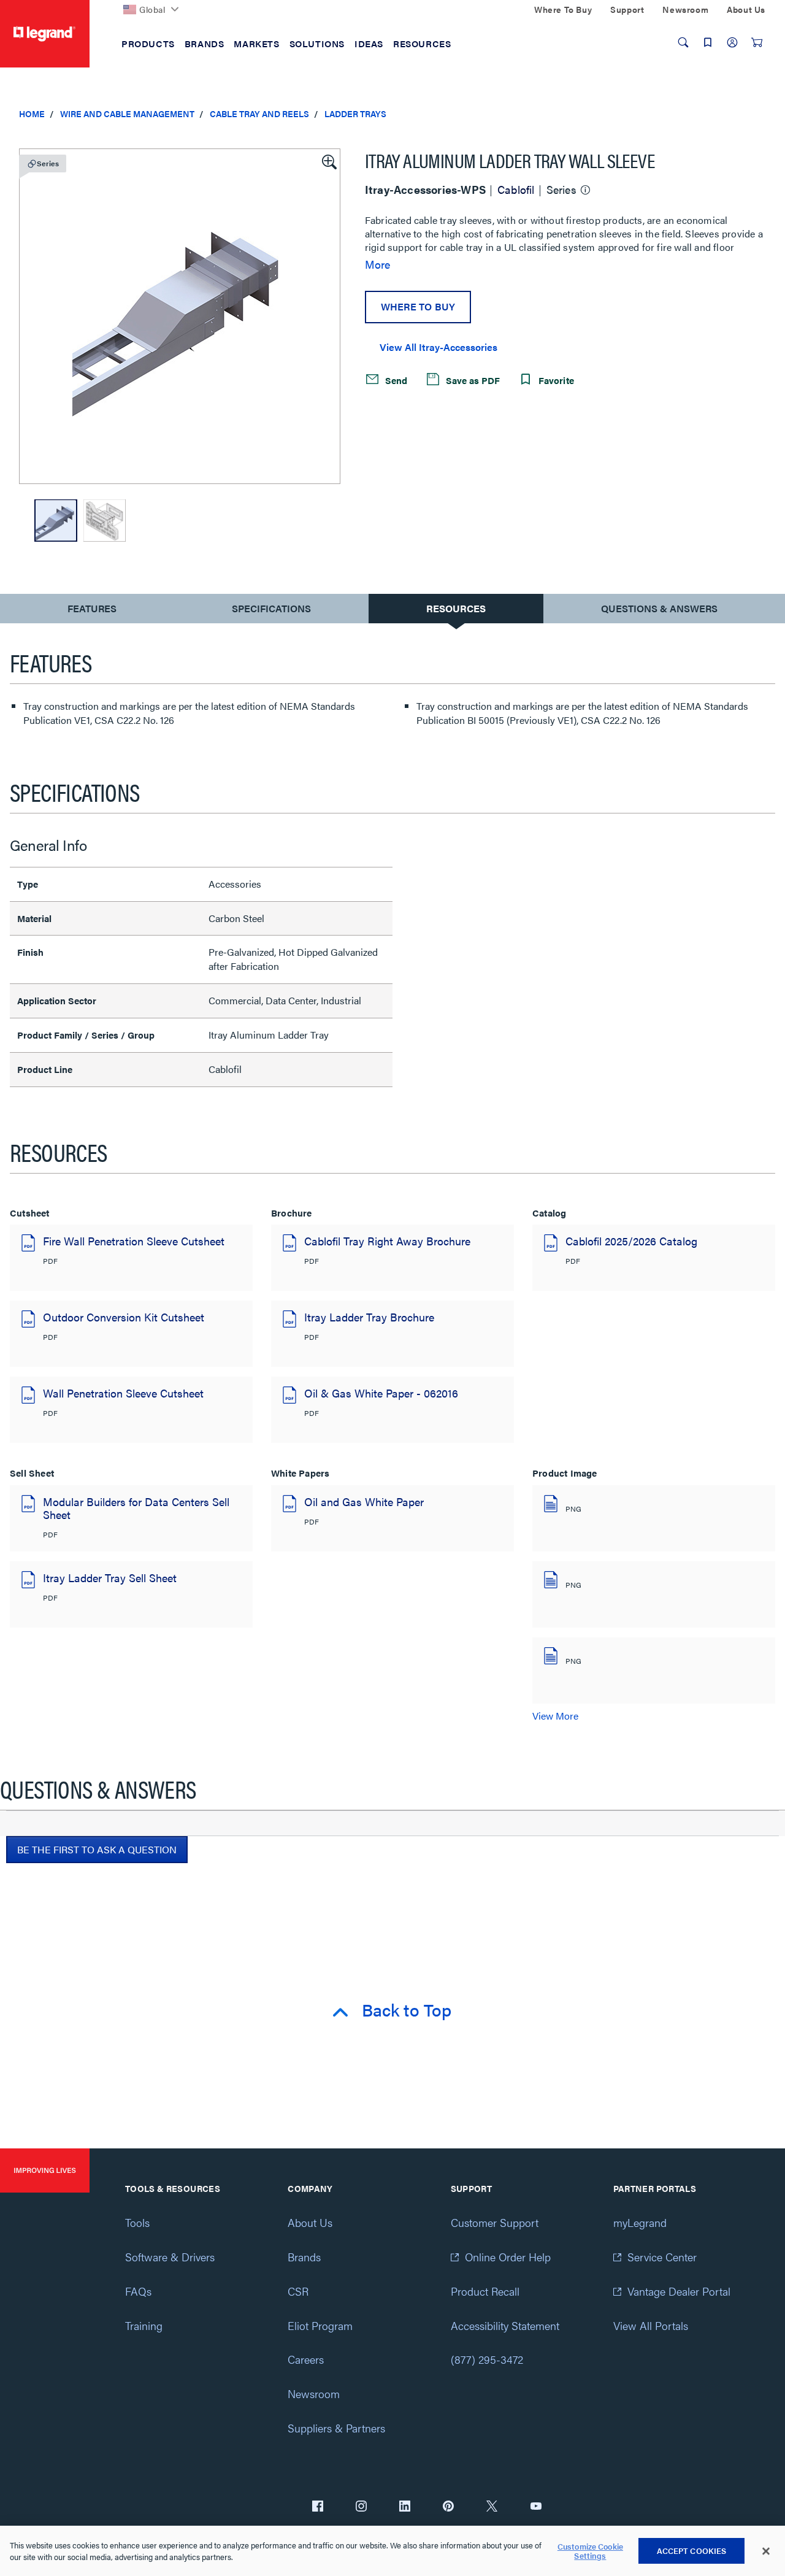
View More (555, 1716)
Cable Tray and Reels (259, 113)
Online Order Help (508, 2257)
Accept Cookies (692, 2551)
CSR (298, 2291)
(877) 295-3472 (487, 2359)
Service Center (662, 2257)
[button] (328, 161)
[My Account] (732, 42)
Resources (456, 608)
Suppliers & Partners (336, 2428)
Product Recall (485, 2291)
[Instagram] (361, 2507)
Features (92, 611)
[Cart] (757, 42)
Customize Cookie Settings (590, 2551)
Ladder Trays (355, 113)
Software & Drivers (170, 2257)
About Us (310, 2222)
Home (32, 113)
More (377, 264)
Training (144, 2325)
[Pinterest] (448, 2507)
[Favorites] (708, 42)
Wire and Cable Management (127, 113)
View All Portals (651, 2325)
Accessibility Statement (505, 2325)
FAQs (138, 2291)
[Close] (766, 2551)
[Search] (683, 42)
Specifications (271, 608)
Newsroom (314, 2393)
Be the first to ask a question (97, 1849)
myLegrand (640, 2222)
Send (395, 380)
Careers (306, 2359)
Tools (137, 2222)
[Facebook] (318, 2507)
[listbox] (180, 316)
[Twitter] (492, 2507)
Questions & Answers (659, 608)
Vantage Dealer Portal (679, 2291)
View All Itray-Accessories (438, 347)
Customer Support (495, 2222)
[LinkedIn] (405, 2507)
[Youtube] (536, 2507)
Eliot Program (320, 2325)
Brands (304, 2257)
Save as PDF (472, 380)
